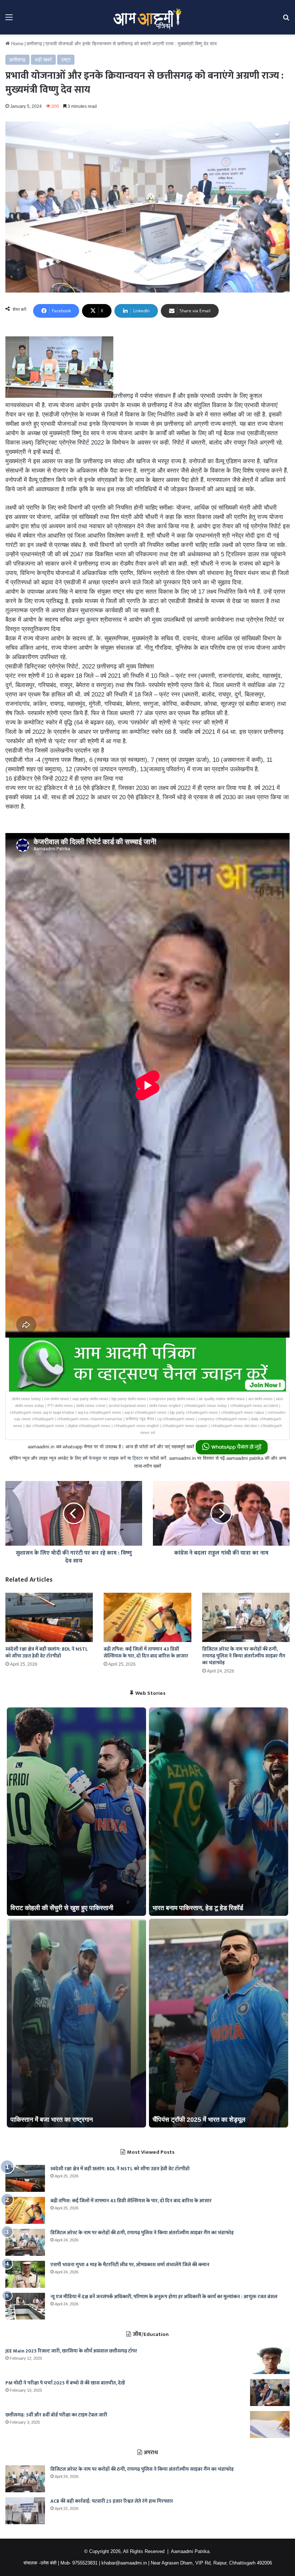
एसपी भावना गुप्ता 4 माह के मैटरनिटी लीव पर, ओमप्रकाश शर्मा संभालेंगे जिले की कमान (130, 2265)
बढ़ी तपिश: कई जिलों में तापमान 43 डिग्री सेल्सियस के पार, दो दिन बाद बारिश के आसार (146, 1652)
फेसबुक (95, 1458)
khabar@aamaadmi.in (124, 2563)
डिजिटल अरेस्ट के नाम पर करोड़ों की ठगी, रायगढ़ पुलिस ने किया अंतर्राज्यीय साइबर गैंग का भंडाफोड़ (244, 1656)
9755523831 (85, 2563)
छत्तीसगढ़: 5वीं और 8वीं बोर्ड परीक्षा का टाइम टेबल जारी (56, 2415)
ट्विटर (138, 1458)
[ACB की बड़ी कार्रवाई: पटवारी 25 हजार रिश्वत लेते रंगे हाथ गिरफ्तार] (25, 2511)
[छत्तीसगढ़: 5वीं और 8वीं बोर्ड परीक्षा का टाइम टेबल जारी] (270, 2425)
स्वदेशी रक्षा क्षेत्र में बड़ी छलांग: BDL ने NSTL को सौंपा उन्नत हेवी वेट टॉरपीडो (47, 1652)
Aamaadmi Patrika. (191, 2551)
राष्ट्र (66, 60)
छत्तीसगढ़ (34, 44)
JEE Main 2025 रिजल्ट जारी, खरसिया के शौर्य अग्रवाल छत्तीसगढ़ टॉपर (71, 2351)
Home (17, 44)
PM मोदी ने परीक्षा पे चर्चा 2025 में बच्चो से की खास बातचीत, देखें (65, 2383)
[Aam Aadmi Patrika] (147, 17)
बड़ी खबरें (43, 60)
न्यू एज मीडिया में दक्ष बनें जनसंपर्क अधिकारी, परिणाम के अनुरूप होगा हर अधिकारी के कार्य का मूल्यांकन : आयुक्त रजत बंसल (164, 2297)
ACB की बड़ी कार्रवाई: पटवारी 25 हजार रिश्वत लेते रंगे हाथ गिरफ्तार (112, 2501)
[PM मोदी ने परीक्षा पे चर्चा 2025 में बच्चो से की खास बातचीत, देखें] (270, 2393)
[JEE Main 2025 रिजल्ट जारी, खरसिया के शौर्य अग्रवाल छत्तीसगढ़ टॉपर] (270, 2361)
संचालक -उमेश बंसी (40, 2563)
